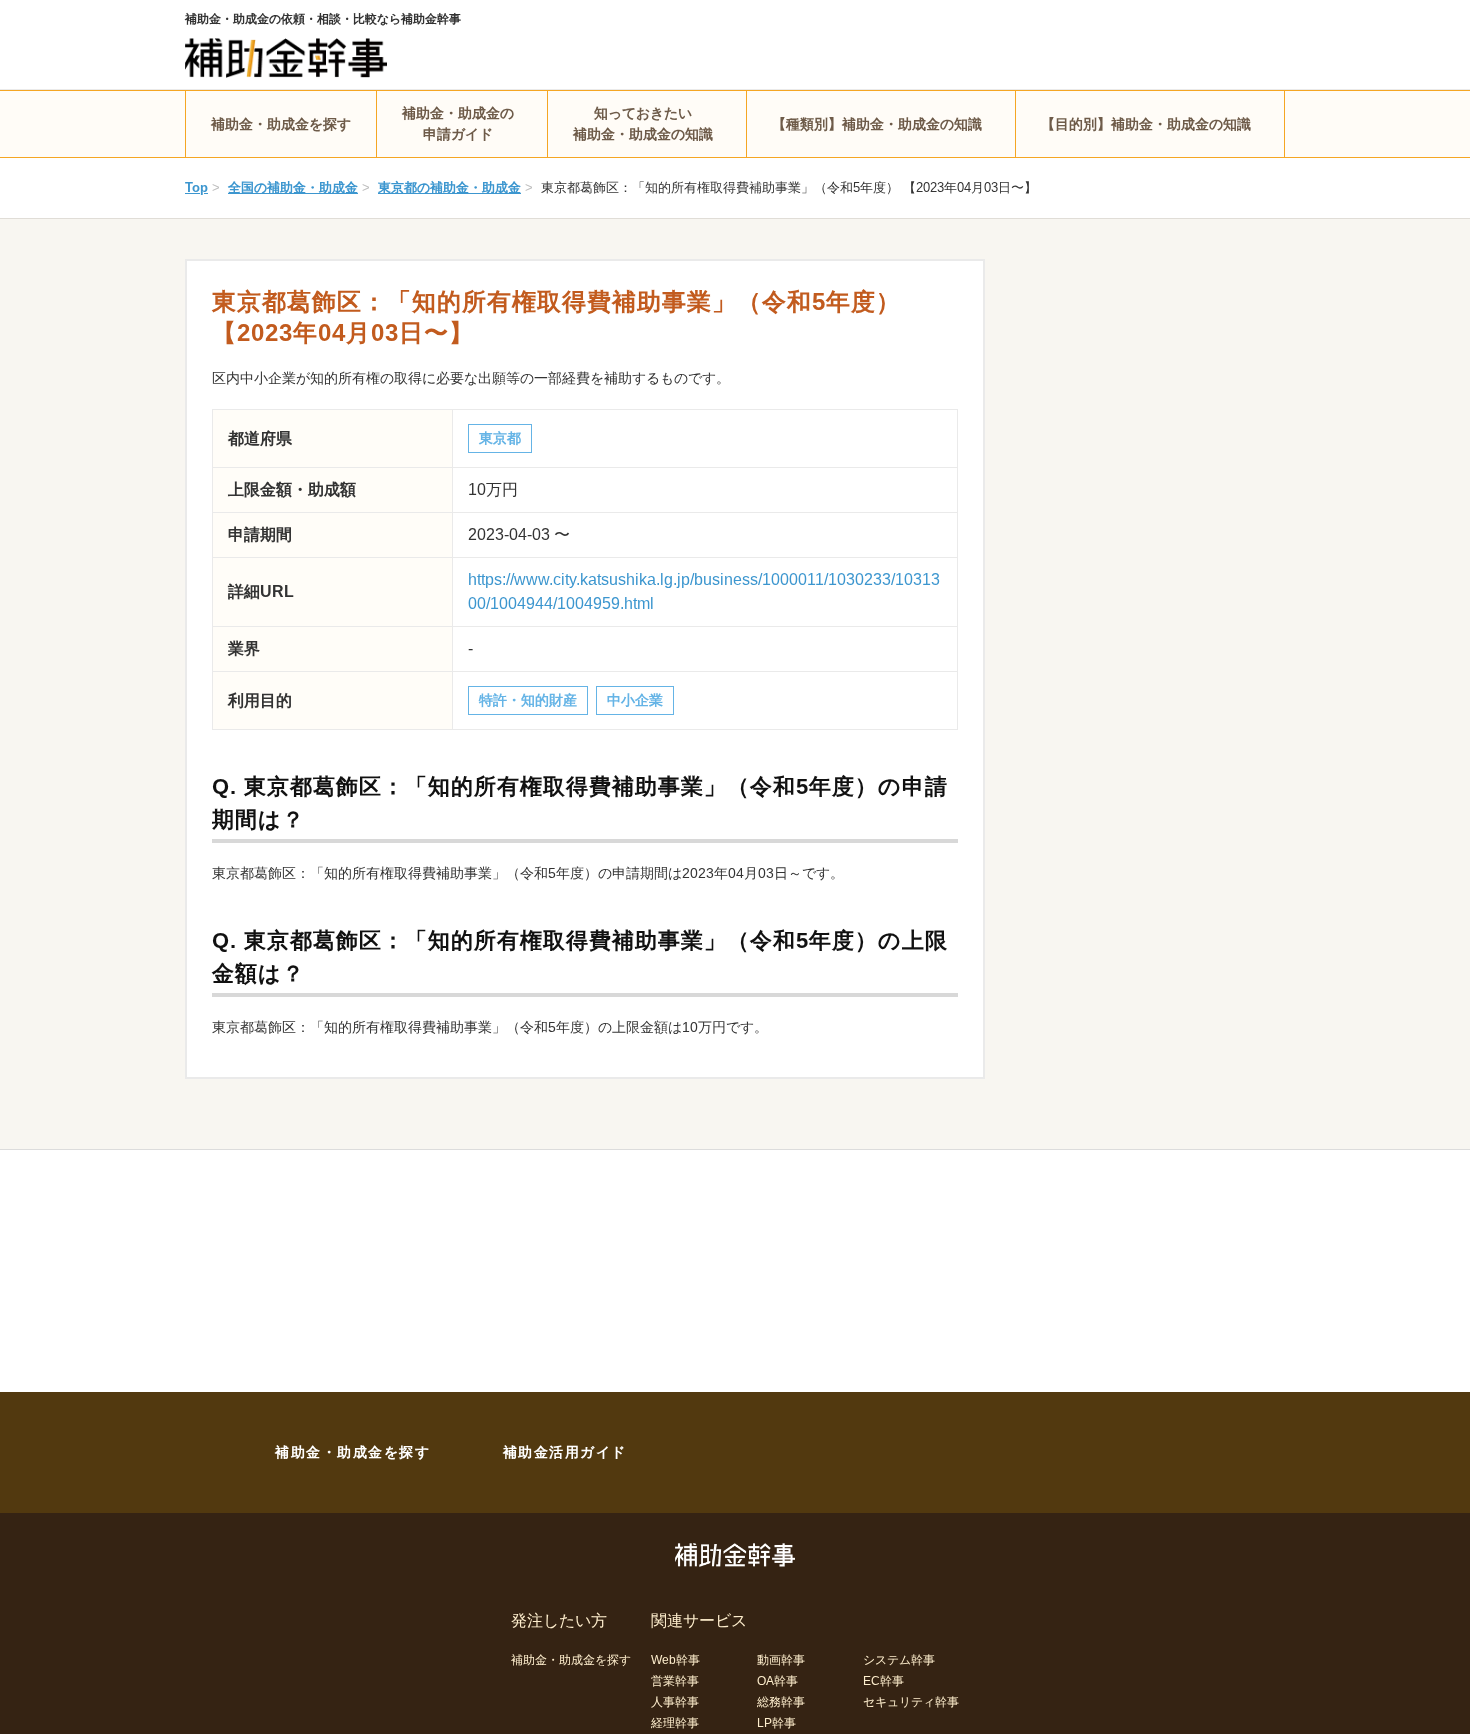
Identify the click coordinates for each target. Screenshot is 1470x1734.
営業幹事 (675, 1681)
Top (196, 187)
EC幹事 (883, 1681)
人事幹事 (675, 1702)
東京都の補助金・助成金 (449, 187)
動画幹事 (781, 1660)
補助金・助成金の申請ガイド (458, 123)
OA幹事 (777, 1681)
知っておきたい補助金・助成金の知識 (643, 123)
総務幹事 (781, 1702)
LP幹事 (776, 1723)
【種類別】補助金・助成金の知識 (877, 124)
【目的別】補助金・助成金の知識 (1146, 124)
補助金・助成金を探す (281, 124)
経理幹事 (675, 1723)
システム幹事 (899, 1660)
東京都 (500, 438)
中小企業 (635, 700)
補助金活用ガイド (565, 1452)
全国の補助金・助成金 (293, 187)
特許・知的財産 (528, 700)
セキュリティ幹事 (911, 1702)
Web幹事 (675, 1660)
